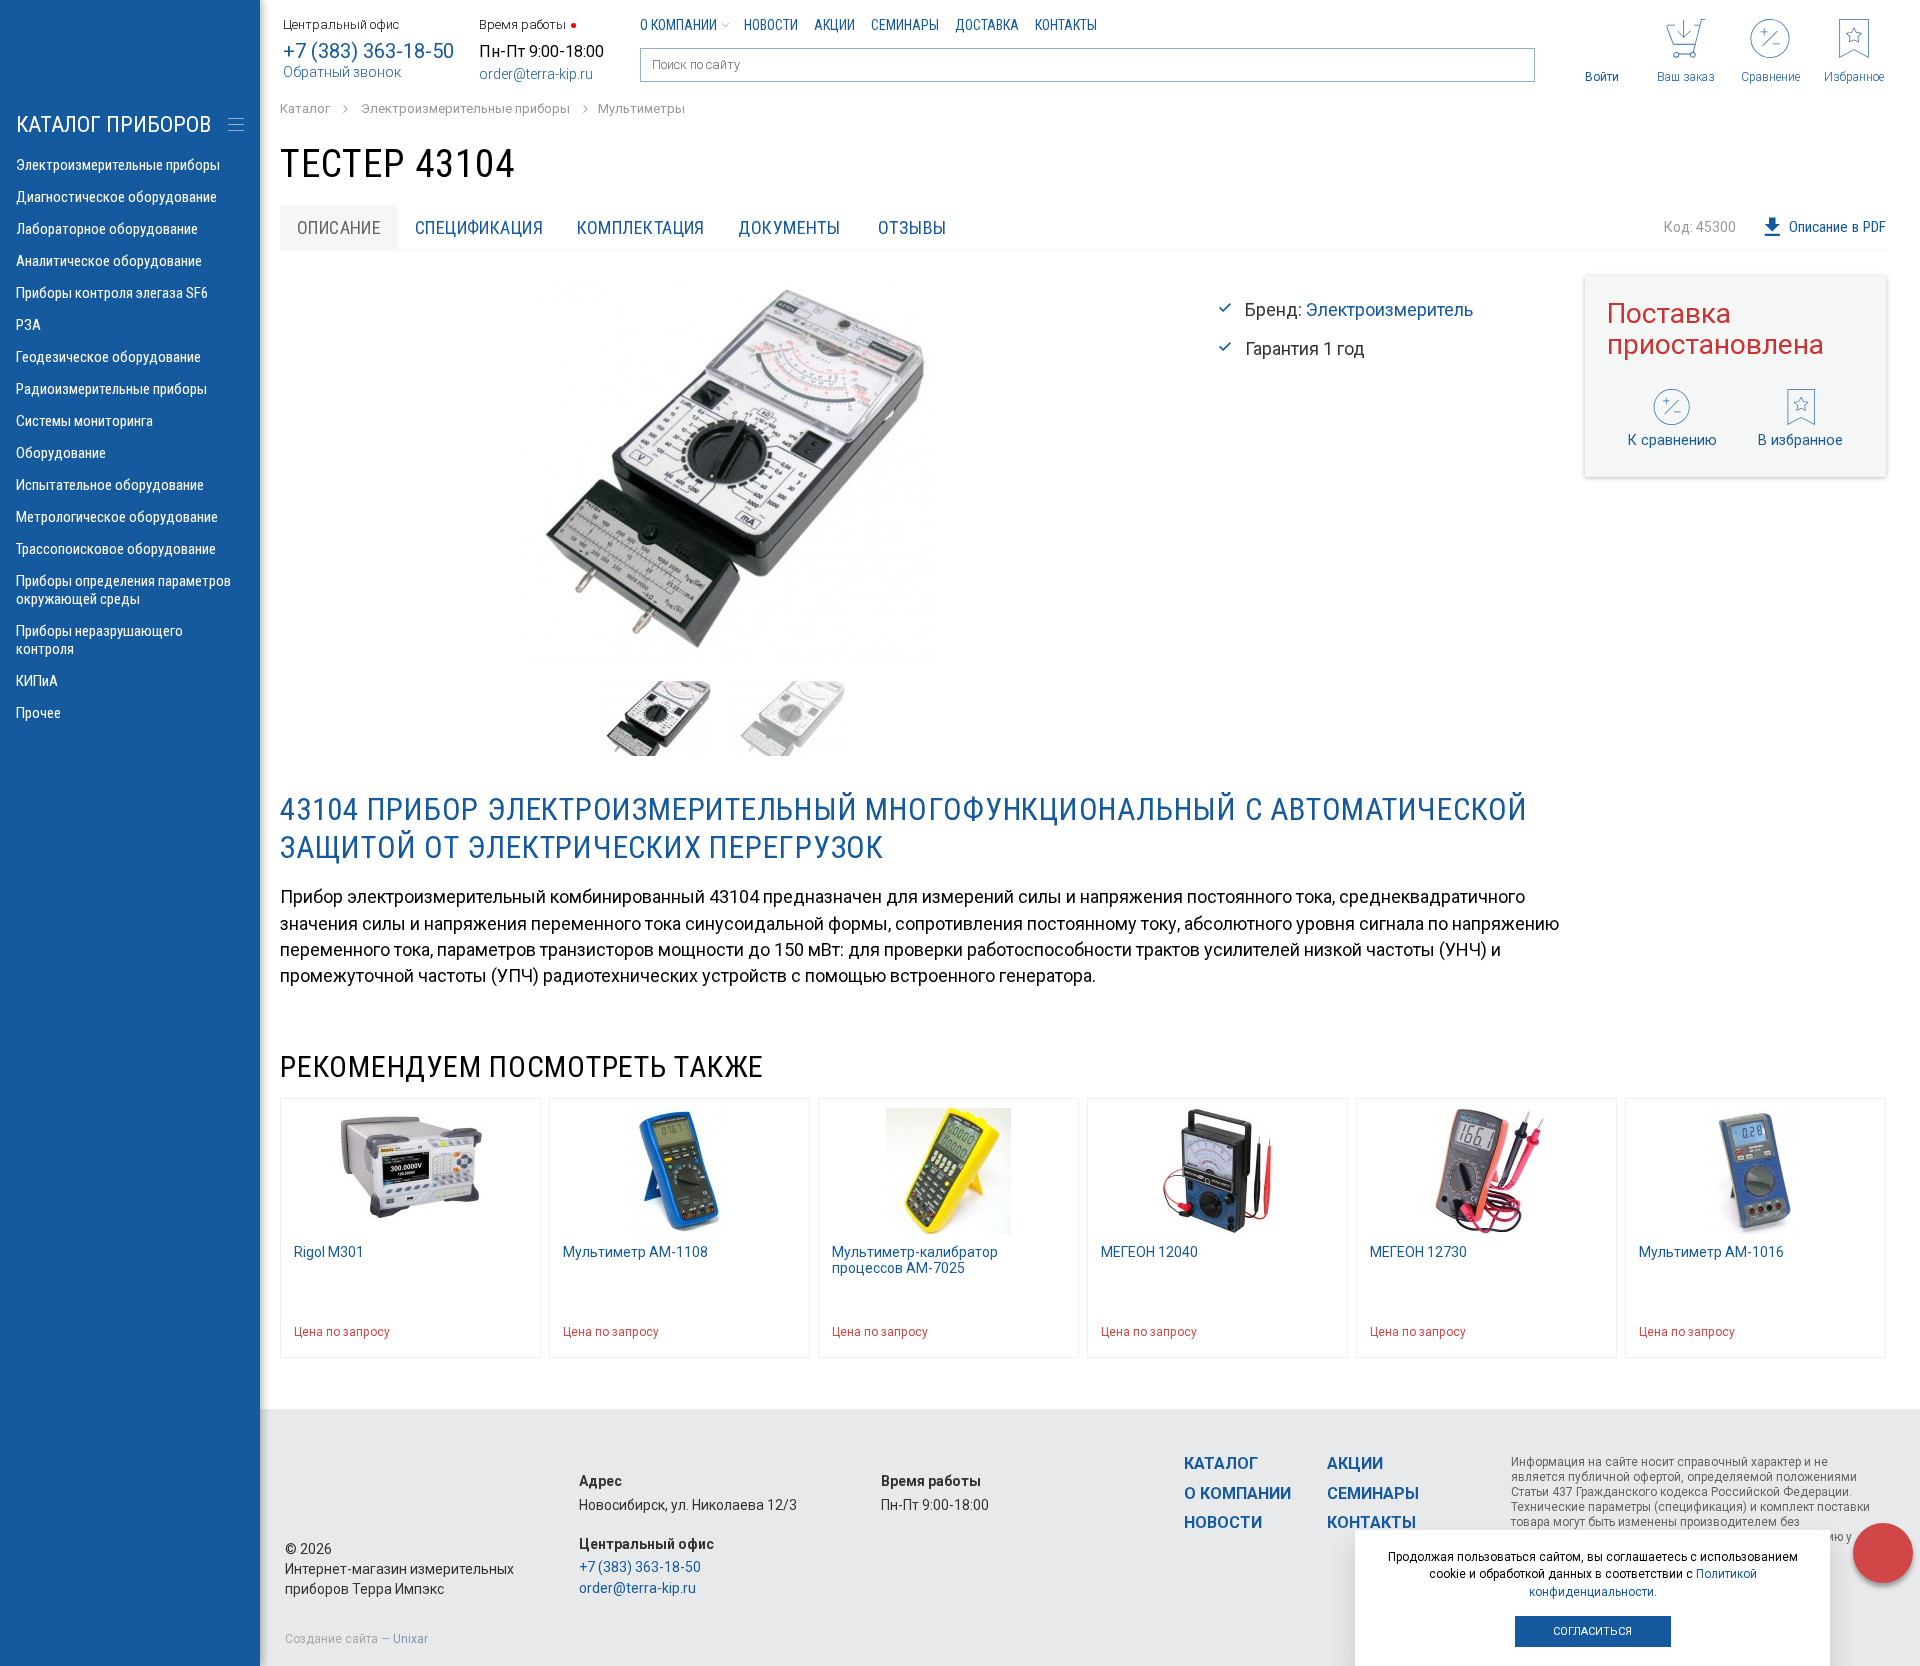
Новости (771, 25)
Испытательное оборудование (110, 485)
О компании (678, 25)
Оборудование (61, 453)
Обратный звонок (342, 72)
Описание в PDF (1837, 227)
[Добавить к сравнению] (477, 1332)
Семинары (905, 25)
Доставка (987, 25)
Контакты (1066, 25)
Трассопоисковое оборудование (116, 549)
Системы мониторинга (84, 421)
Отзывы (912, 227)
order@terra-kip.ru (536, 74)
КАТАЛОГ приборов (113, 124)
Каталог (1221, 1463)
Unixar (410, 1639)
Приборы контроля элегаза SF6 (112, 293)
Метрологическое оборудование (117, 517)
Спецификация (479, 227)
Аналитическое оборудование (109, 261)
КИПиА (37, 681)
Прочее (38, 713)
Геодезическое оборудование (108, 357)
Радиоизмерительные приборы (111, 389)
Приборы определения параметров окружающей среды (123, 590)
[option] (725, 471)
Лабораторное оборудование (107, 229)
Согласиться (1592, 1631)
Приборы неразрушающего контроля (99, 640)
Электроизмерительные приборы (118, 165)
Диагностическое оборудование (116, 197)
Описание (339, 227)
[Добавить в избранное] (516, 1332)
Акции (834, 25)
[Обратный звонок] (1883, 1553)
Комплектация (641, 227)
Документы (789, 227)
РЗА (28, 325)
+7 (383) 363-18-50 (368, 51)
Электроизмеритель (1389, 309)
